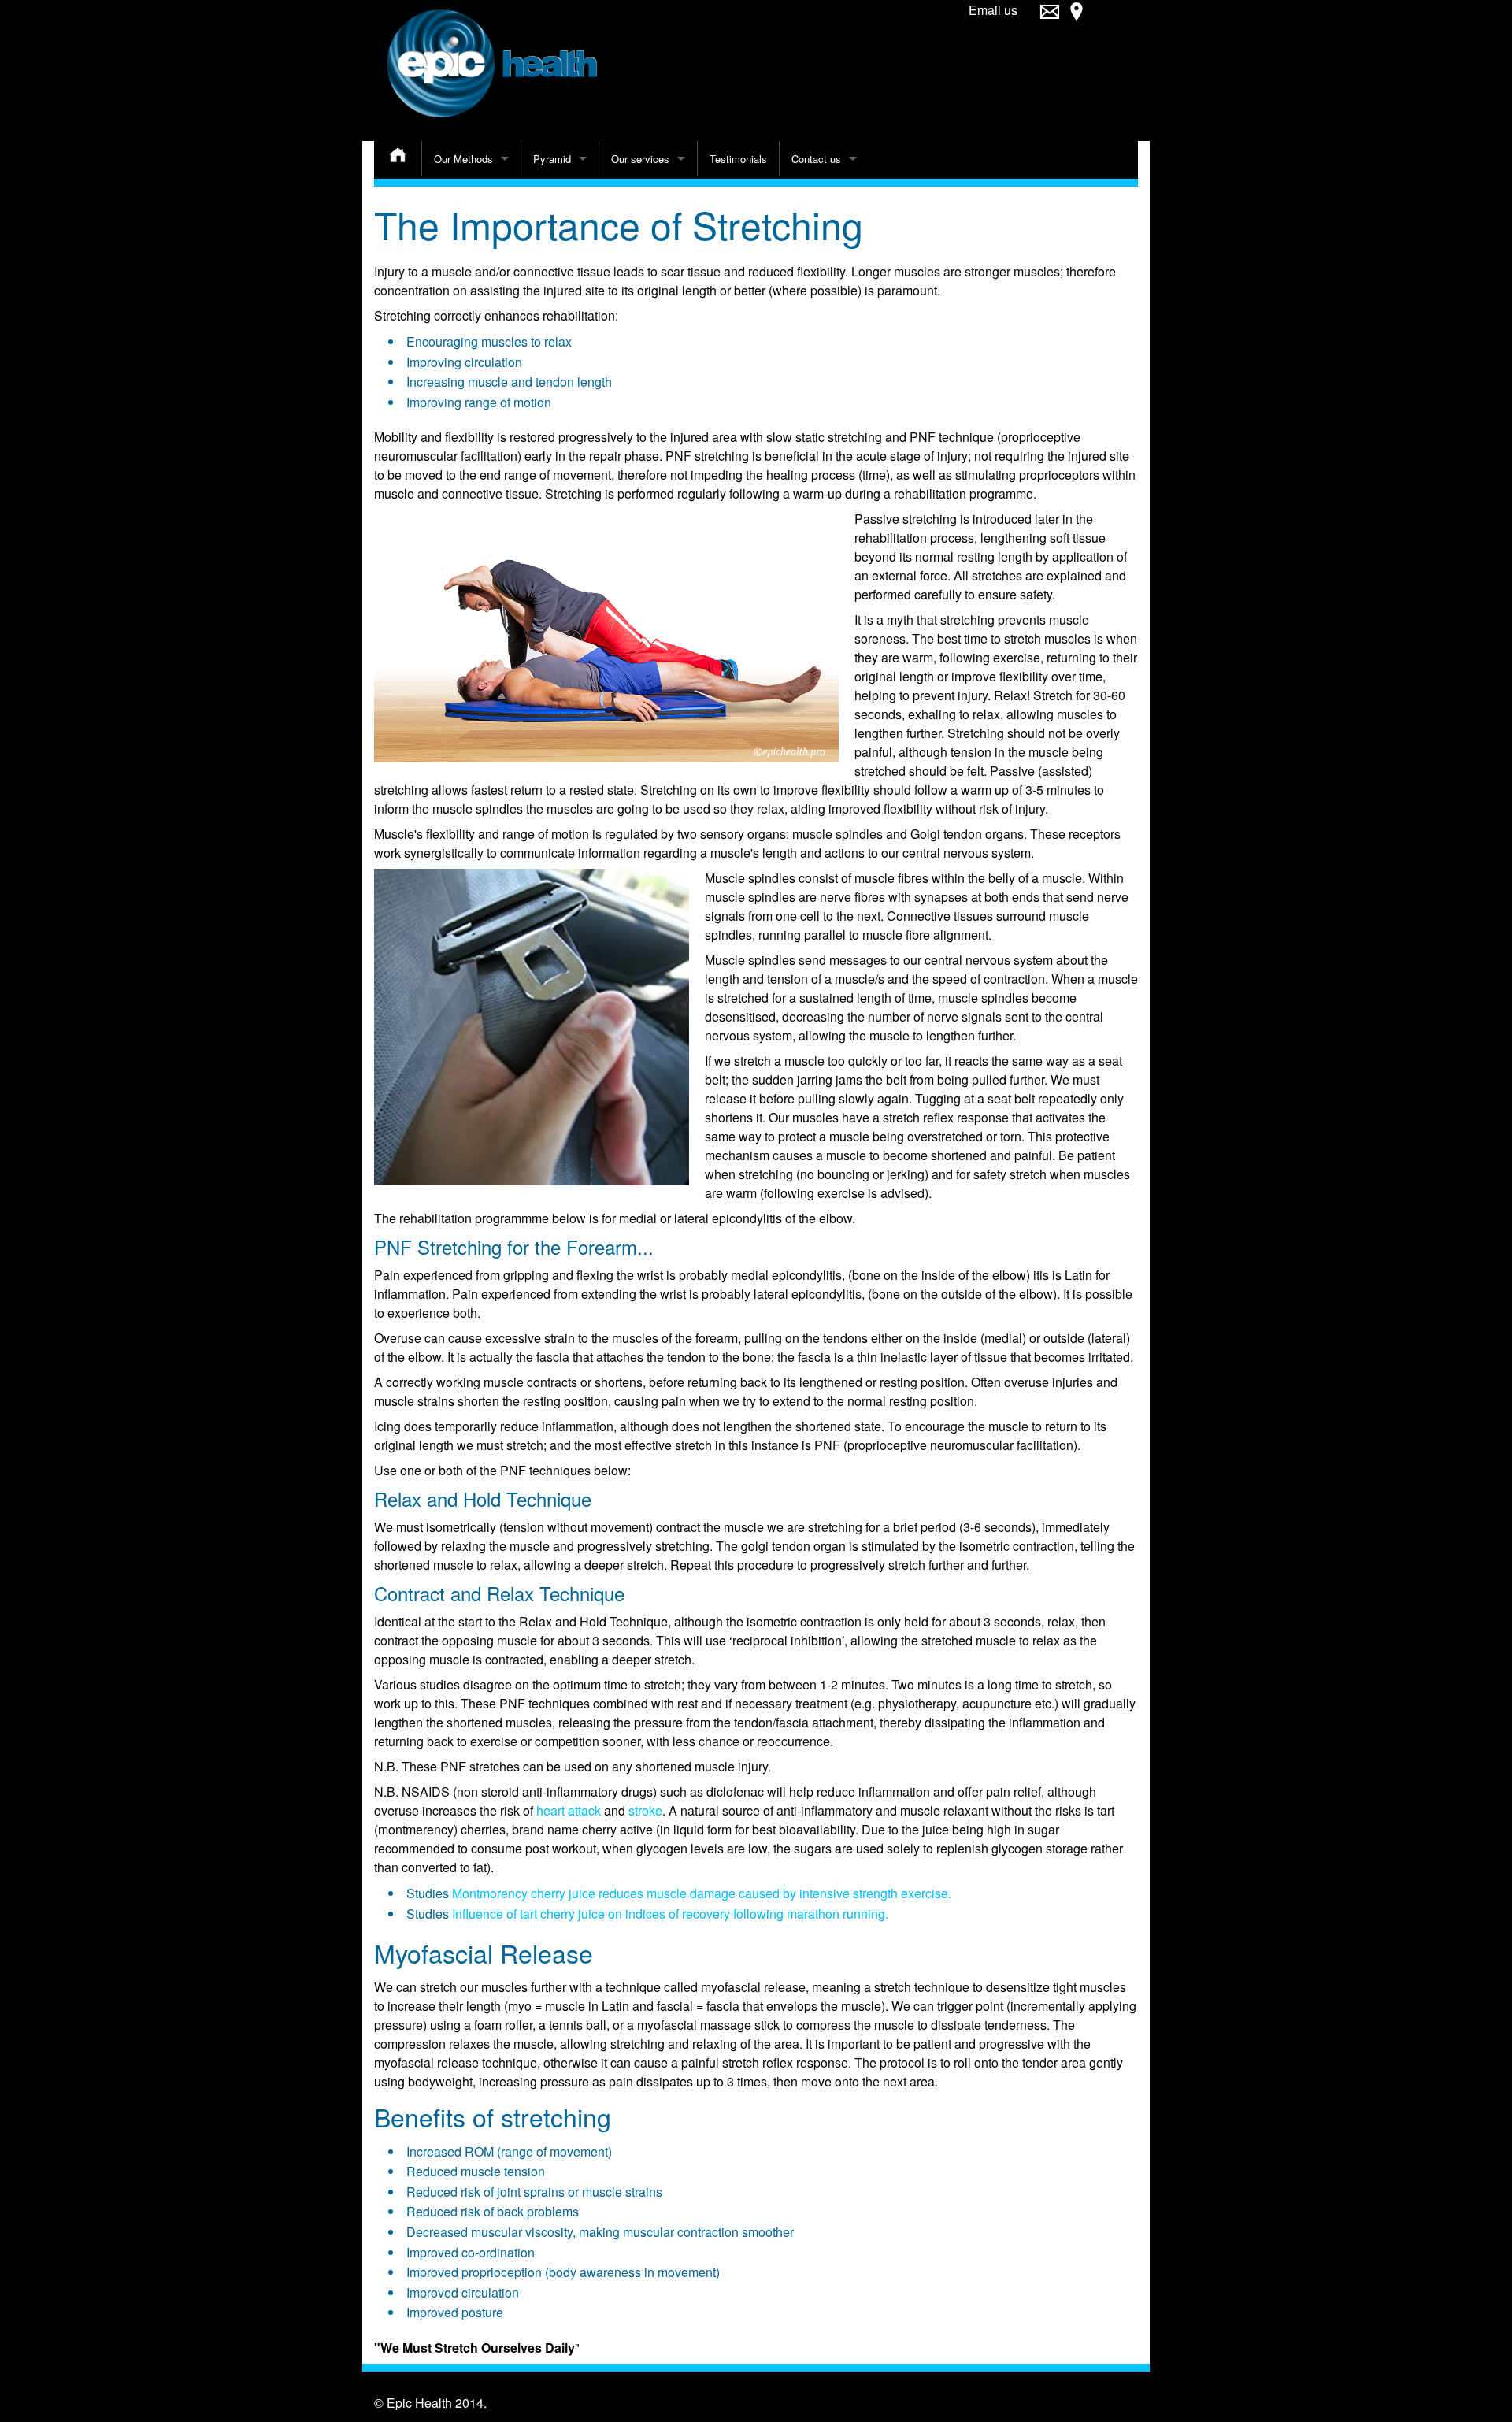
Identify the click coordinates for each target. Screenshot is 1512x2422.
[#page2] (1077, 19)
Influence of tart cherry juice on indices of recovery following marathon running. (670, 1914)
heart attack (569, 1810)
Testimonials (738, 159)
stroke (645, 1810)
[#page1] (1050, 19)
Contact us (816, 159)
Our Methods (463, 159)
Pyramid (552, 159)
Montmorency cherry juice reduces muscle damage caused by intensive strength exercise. (702, 1893)
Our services (640, 159)
